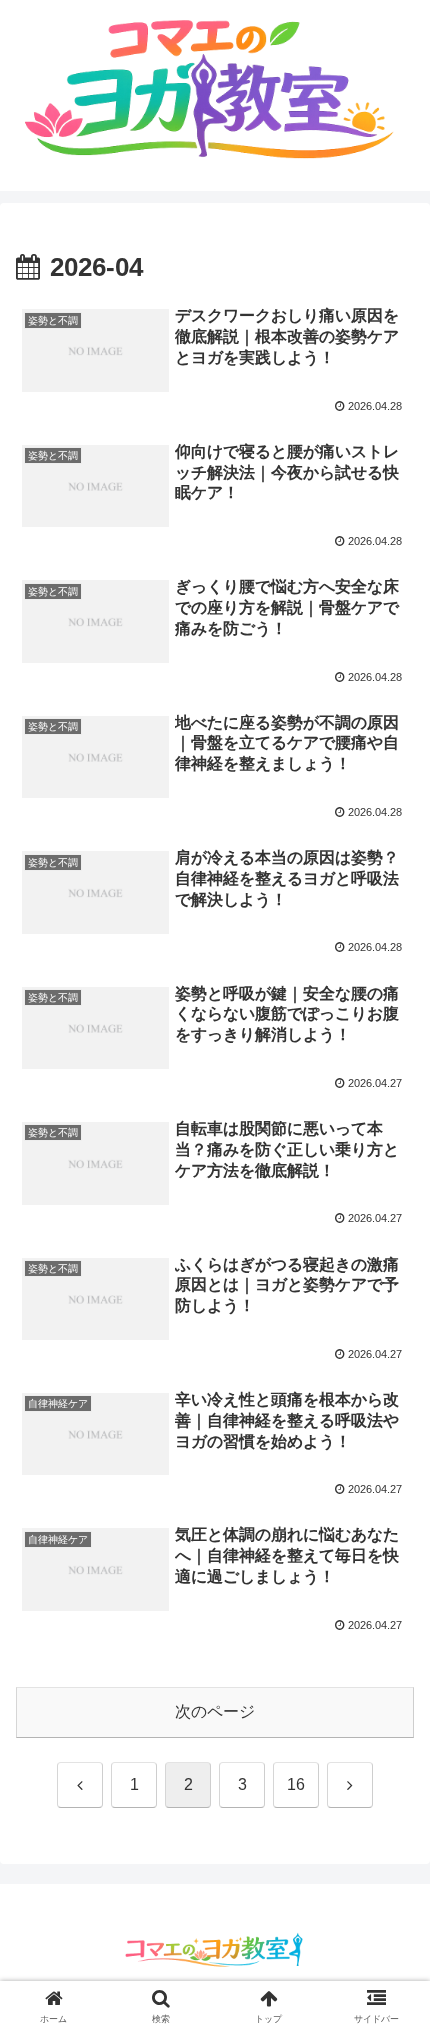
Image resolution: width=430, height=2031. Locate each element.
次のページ (215, 1711)
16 (296, 1784)
